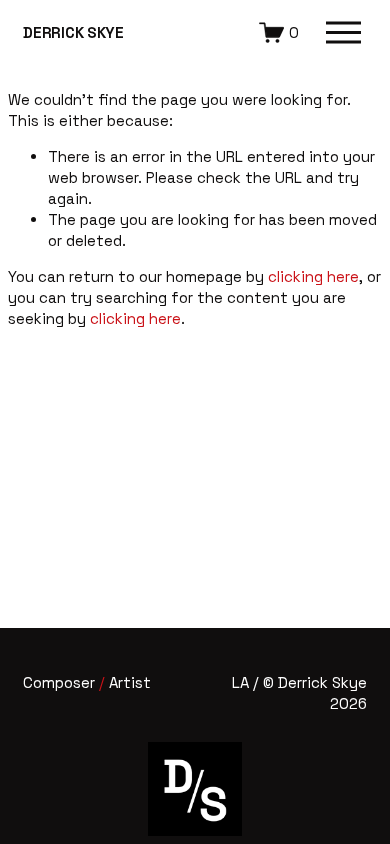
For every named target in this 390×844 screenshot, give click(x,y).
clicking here (313, 276)
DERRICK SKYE (73, 32)
